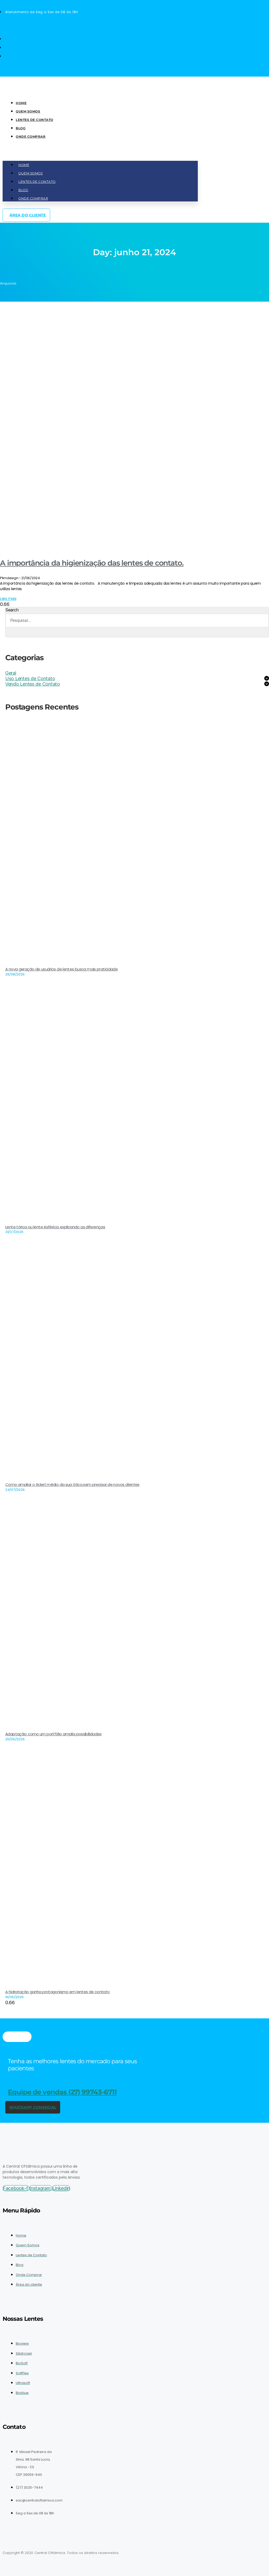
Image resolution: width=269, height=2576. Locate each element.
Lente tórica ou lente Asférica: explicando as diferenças (55, 1227)
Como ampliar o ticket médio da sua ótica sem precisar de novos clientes (72, 1484)
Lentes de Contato (35, 120)
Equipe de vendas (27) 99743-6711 (62, 2092)
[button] (100, 153)
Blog (21, 128)
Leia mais (8, 599)
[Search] (12, 632)
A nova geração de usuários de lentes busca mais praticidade (61, 969)
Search (12, 610)
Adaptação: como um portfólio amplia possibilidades (53, 1734)
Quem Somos (28, 111)
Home (21, 103)
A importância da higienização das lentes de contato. (92, 563)
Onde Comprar (31, 137)
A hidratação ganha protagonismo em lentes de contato (58, 1992)
